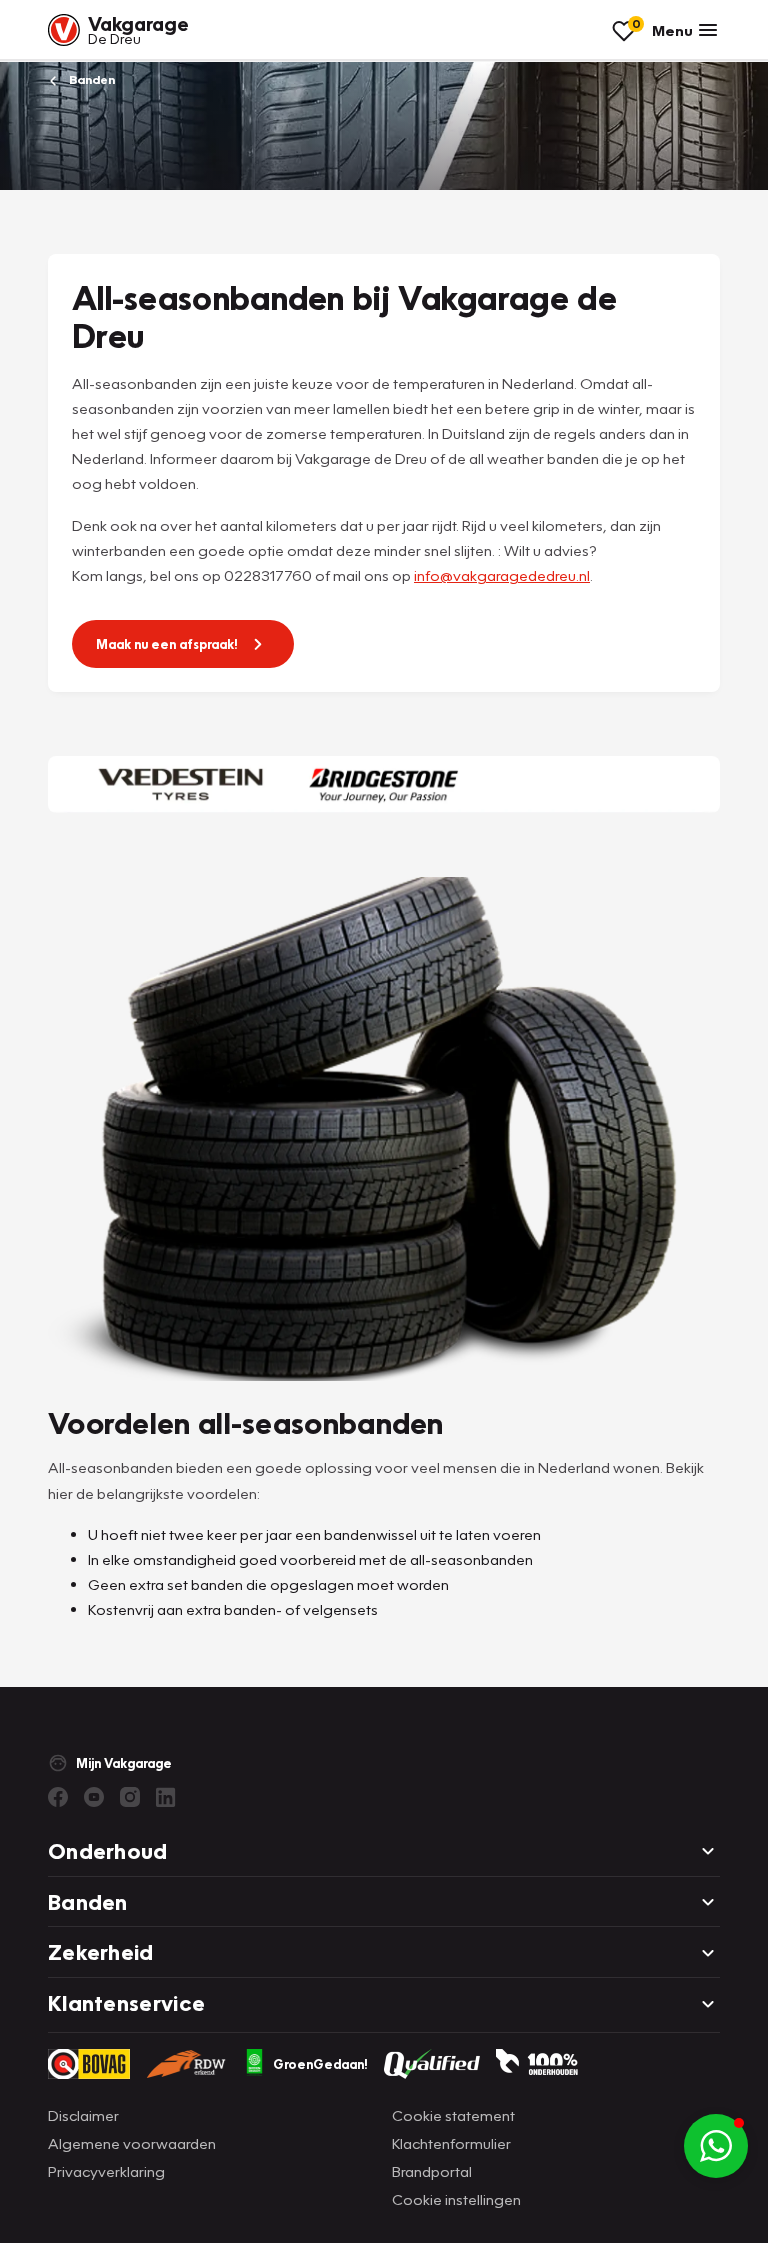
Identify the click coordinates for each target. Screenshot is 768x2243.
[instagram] (130, 1797)
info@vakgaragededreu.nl (502, 575)
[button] (716, 2146)
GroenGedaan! (320, 2064)
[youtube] (94, 1797)
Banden (90, 79)
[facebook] (58, 1797)
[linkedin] (166, 1797)
